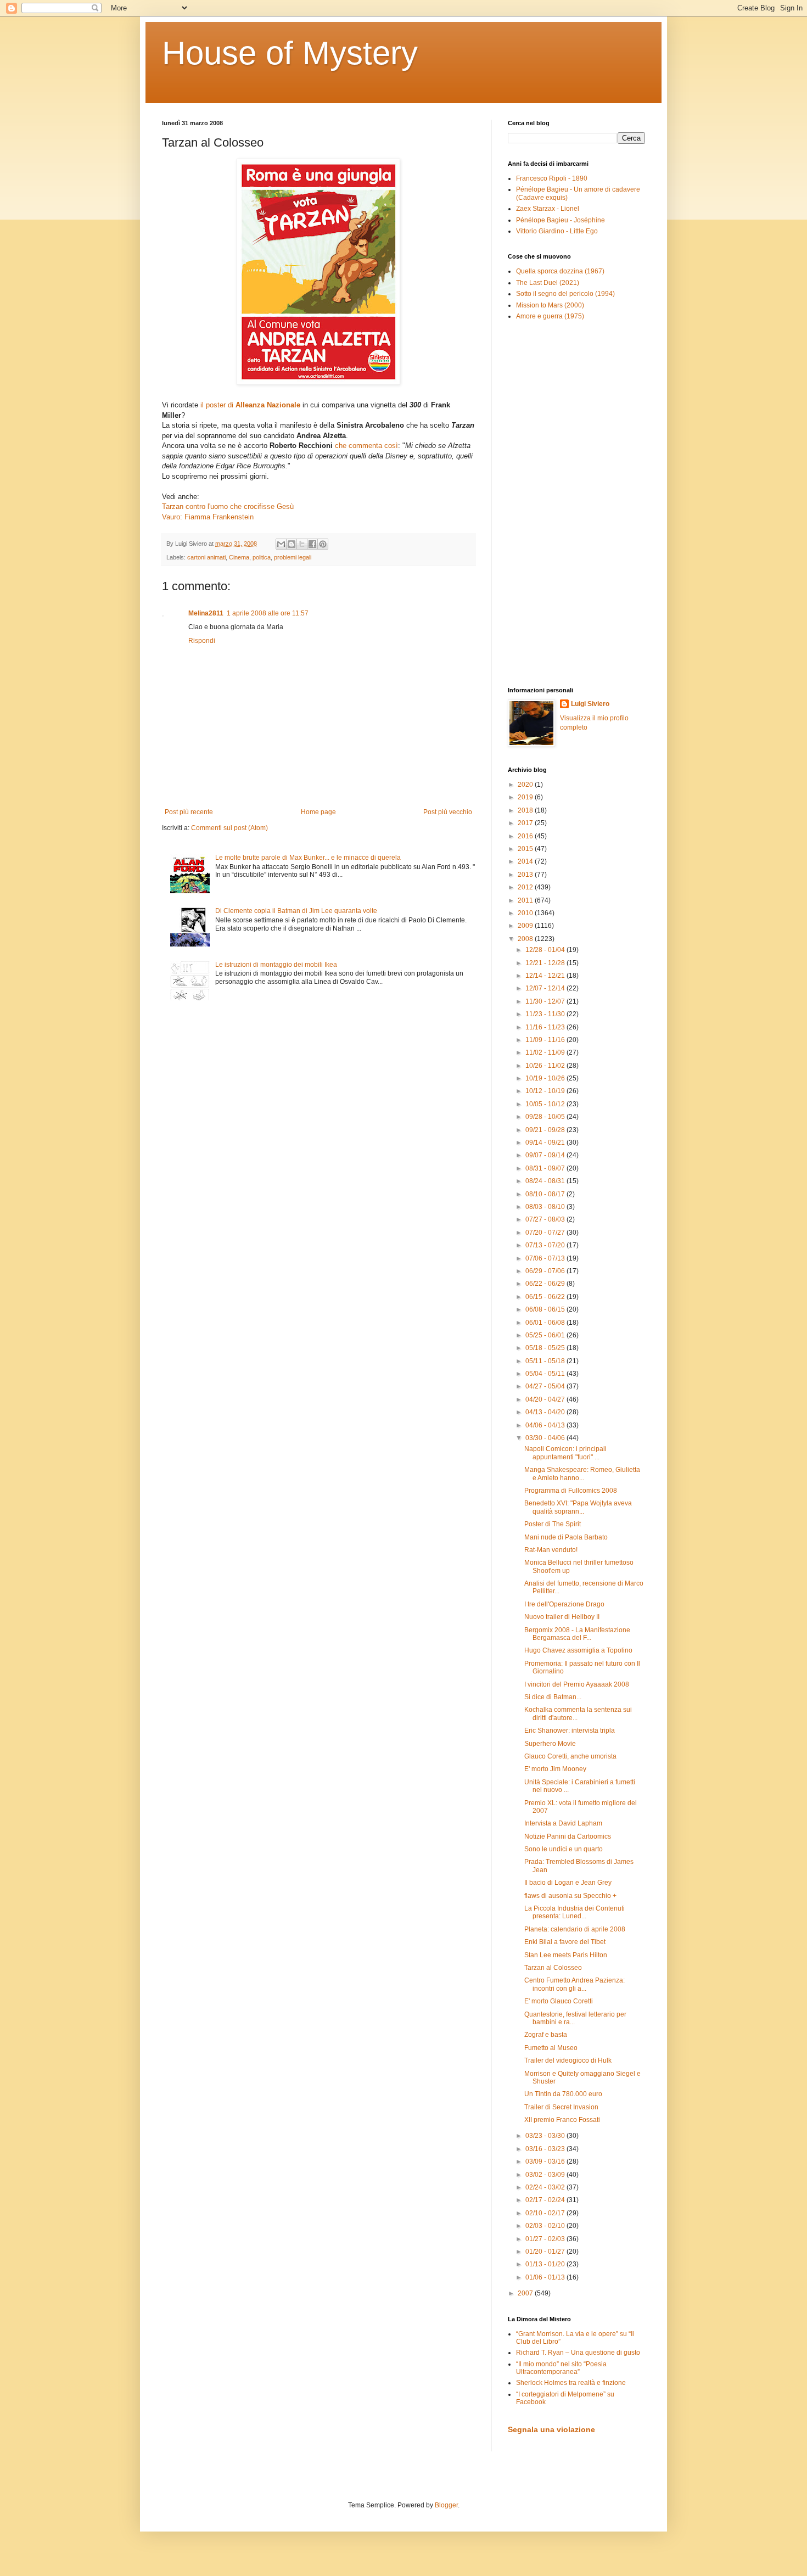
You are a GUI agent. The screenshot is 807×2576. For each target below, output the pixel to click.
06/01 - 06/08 (546, 1323)
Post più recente (189, 812)
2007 (526, 2293)
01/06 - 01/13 (546, 2277)
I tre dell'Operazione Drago (564, 1604)
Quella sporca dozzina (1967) (560, 271)
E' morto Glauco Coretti (559, 2001)
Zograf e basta (546, 2035)
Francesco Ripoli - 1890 (552, 178)
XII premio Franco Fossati (562, 2120)
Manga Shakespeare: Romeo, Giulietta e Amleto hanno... (582, 1474)
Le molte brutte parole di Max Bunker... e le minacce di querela (308, 858)
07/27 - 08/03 (546, 1219)
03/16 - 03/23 (546, 2149)
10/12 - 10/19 (546, 1091)
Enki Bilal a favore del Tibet (565, 1942)
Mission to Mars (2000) (550, 305)
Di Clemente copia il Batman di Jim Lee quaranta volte (296, 911)
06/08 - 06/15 (546, 1309)
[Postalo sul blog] (292, 544)
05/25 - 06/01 (546, 1335)
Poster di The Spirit (553, 1524)
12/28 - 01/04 (546, 950)
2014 (526, 861)
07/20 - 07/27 (546, 1233)
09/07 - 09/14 (546, 1155)
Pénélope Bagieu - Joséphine (561, 220)
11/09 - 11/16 (546, 1040)
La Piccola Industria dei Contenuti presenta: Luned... (575, 1912)
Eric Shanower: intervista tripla (570, 1731)
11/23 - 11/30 (546, 1014)
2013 (526, 875)
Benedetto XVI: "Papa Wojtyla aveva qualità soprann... (578, 1507)
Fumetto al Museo (551, 2048)
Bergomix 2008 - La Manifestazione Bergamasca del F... (577, 1634)
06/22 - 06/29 (546, 1284)
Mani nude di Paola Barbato (566, 1537)
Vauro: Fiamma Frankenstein (208, 517)
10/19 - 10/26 (546, 1078)
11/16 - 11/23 (546, 1027)
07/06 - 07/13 (546, 1258)
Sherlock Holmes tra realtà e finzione (571, 2383)
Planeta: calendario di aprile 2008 (575, 1929)
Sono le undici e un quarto (564, 1849)
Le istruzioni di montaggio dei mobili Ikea (276, 965)
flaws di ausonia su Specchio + (570, 1896)
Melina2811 (206, 613)
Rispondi (202, 641)
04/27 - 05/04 (546, 1386)
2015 (526, 849)
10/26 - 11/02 (546, 1066)
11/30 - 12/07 (546, 1001)
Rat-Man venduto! (551, 1550)
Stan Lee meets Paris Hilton (566, 1955)
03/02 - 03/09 (546, 2175)
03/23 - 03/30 (546, 2136)
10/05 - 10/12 (546, 1104)
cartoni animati (206, 557)
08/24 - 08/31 (546, 1181)
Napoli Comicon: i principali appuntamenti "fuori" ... (565, 1453)
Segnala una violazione (551, 2429)
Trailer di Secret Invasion (561, 2107)
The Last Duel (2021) (548, 283)
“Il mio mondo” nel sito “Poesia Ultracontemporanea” (561, 2368)
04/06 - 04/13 (546, 1425)
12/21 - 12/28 (546, 963)
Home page (318, 812)
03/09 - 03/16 (546, 2161)
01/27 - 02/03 (546, 2239)
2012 (526, 887)
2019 (526, 797)
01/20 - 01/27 (546, 2252)
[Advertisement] (541, 503)
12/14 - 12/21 (546, 976)
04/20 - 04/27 (546, 1399)
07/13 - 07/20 (546, 1245)
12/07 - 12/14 (546, 988)
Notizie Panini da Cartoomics (568, 1836)
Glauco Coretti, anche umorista (570, 1756)
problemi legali (293, 557)
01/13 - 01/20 (546, 2264)
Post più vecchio (448, 812)
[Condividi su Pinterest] (323, 544)
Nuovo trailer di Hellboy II (562, 1617)
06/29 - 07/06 (546, 1271)
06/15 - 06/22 (546, 1297)
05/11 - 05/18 (546, 1361)
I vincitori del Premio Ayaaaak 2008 (577, 1684)
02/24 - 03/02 (546, 2187)
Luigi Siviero (590, 704)
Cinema (239, 557)
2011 (526, 900)
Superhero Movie (550, 1744)
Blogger (446, 2505)
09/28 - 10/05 (546, 1117)
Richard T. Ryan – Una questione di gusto (578, 2353)
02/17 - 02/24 (546, 2200)
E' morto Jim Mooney (555, 1769)
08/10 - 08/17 (546, 1194)
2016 (526, 836)
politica (262, 557)
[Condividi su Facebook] (312, 544)
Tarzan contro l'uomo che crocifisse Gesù (228, 506)
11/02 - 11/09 (546, 1052)
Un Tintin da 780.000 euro (563, 2094)
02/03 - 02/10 (546, 2226)
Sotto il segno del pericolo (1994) (565, 294)
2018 (526, 810)
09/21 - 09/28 (546, 1130)
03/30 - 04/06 (546, 1438)
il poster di (250, 405)
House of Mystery (290, 53)
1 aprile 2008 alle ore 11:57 (268, 613)
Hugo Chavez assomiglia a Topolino (578, 1650)
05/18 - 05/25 (546, 1348)
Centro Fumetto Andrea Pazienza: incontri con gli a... (575, 1984)
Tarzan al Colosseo (553, 1968)
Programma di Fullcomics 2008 (571, 1491)
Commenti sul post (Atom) (229, 828)
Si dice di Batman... (553, 1697)
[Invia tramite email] (281, 544)
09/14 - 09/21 (546, 1143)
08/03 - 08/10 (546, 1207)
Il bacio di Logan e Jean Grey (568, 1883)
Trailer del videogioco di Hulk (568, 2060)
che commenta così (366, 446)
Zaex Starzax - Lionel (548, 209)
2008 (526, 939)
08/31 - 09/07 (546, 1168)
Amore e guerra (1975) (550, 316)
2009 (526, 926)
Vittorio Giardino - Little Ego (557, 231)
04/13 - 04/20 (546, 1412)
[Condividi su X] (302, 544)
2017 (526, 823)
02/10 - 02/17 (546, 2213)
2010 (526, 913)
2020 (526, 785)
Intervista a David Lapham (563, 1823)
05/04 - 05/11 (546, 1374)
